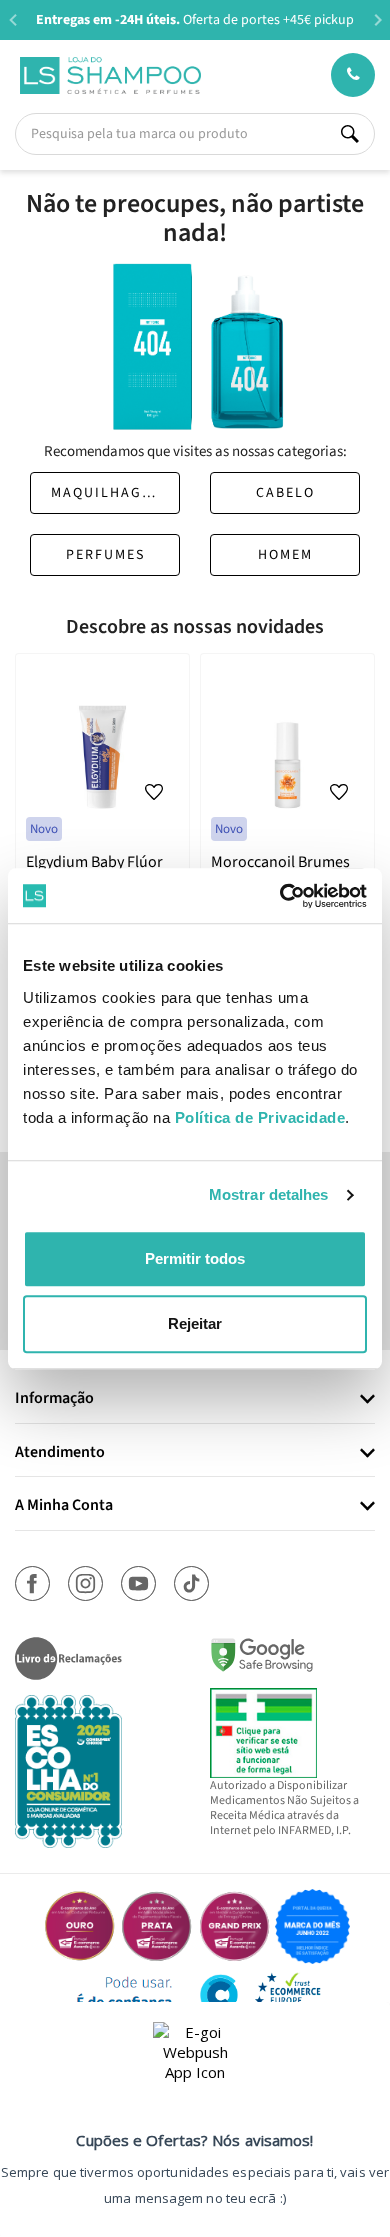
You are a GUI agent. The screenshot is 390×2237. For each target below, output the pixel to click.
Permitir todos (195, 1258)
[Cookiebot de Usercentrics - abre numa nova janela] (280, 896)
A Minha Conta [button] (64, 1506)
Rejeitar (195, 1323)
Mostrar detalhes (269, 1194)
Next (377, 19)
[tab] (195, 1399)
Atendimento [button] (60, 1453)
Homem (285, 555)
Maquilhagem (107, 493)
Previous (12, 19)
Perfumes (105, 555)
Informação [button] (54, 1399)
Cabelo (285, 493)
